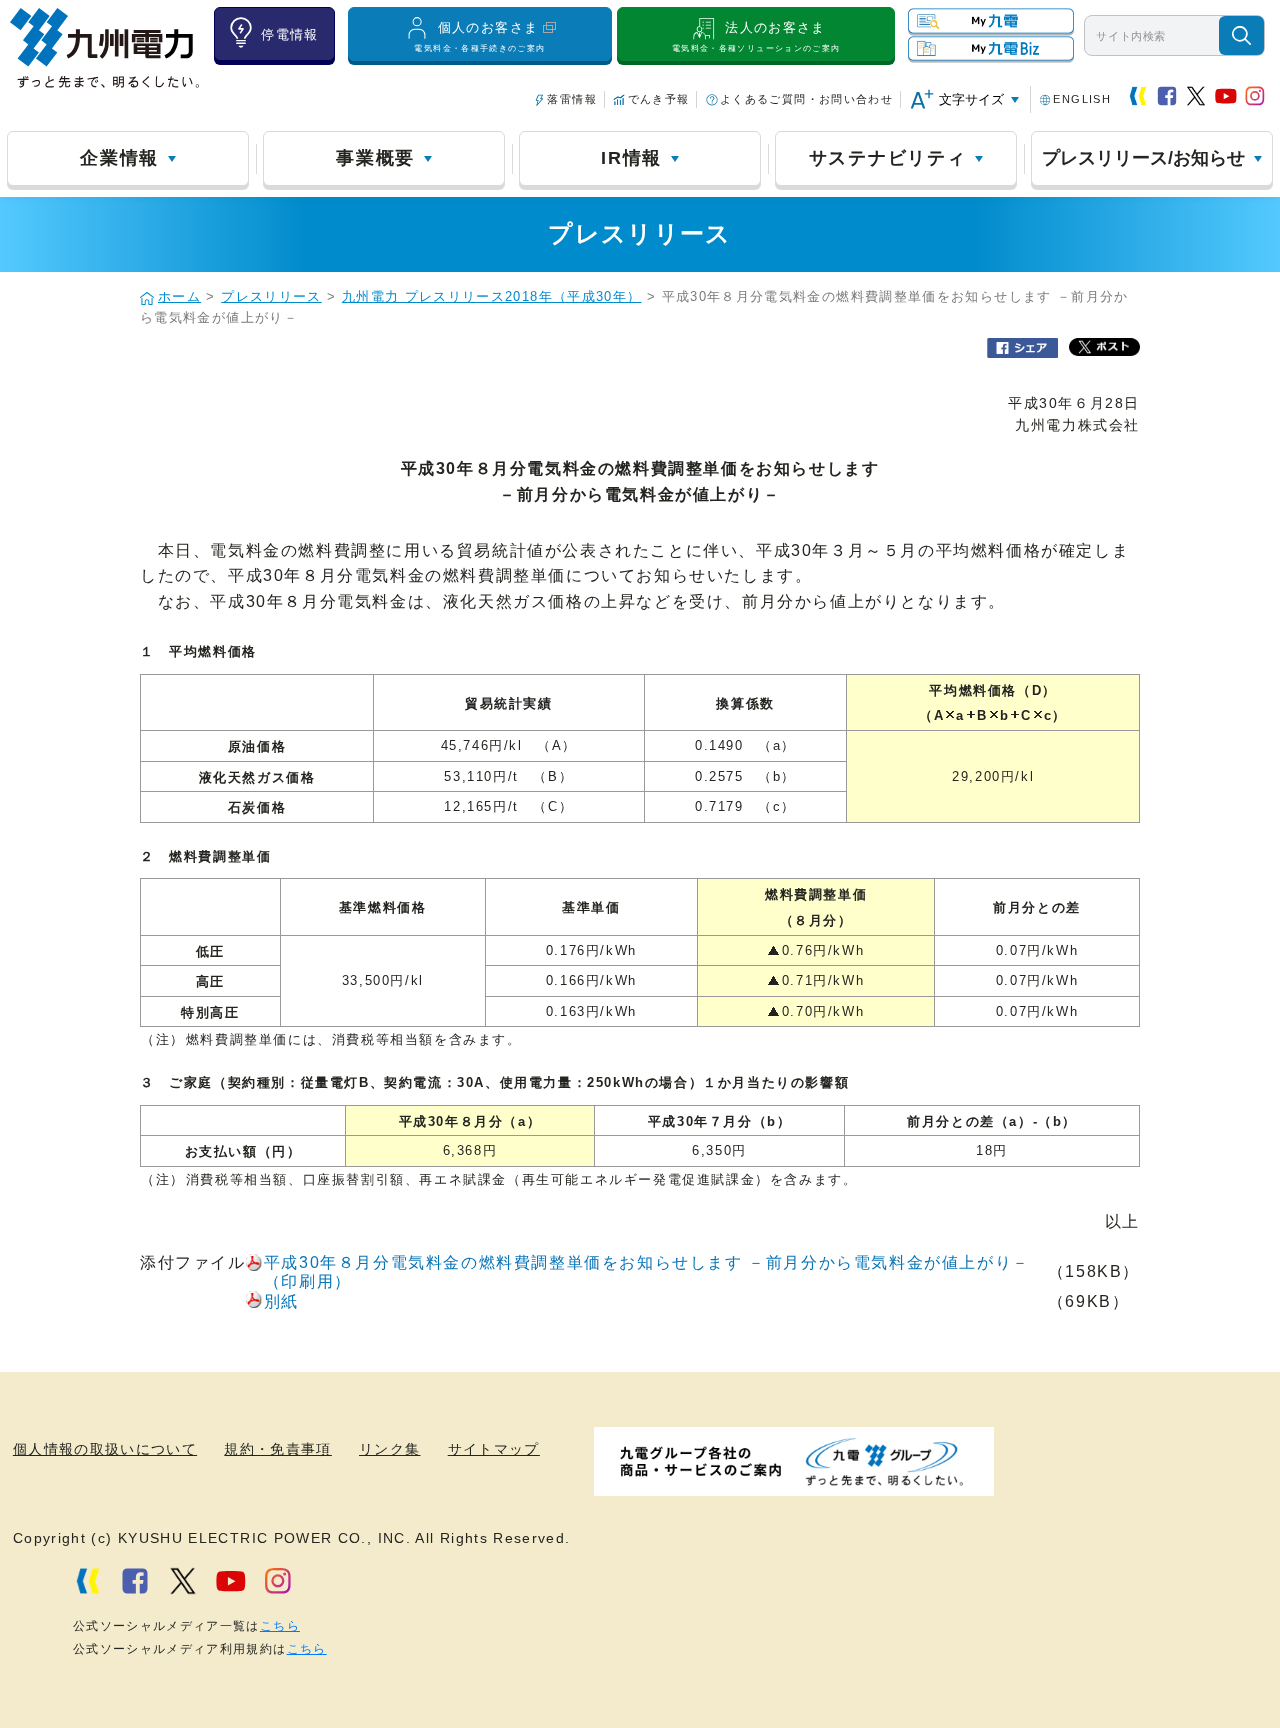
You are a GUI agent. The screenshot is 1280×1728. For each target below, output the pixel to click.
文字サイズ (971, 99)
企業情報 (119, 158)
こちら (280, 1626)
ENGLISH (1082, 99)
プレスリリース (271, 297)
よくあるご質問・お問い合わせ (806, 99)
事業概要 (375, 158)
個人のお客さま (479, 37)
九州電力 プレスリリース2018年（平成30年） (492, 297)
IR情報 (631, 158)
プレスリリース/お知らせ (1143, 158)
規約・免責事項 (278, 1449)
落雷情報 (571, 99)
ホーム (179, 297)
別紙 (281, 1301)
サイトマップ (494, 1449)
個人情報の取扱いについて (105, 1449)
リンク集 (389, 1449)
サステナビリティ (888, 158)
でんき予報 (658, 99)
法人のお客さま (756, 37)
